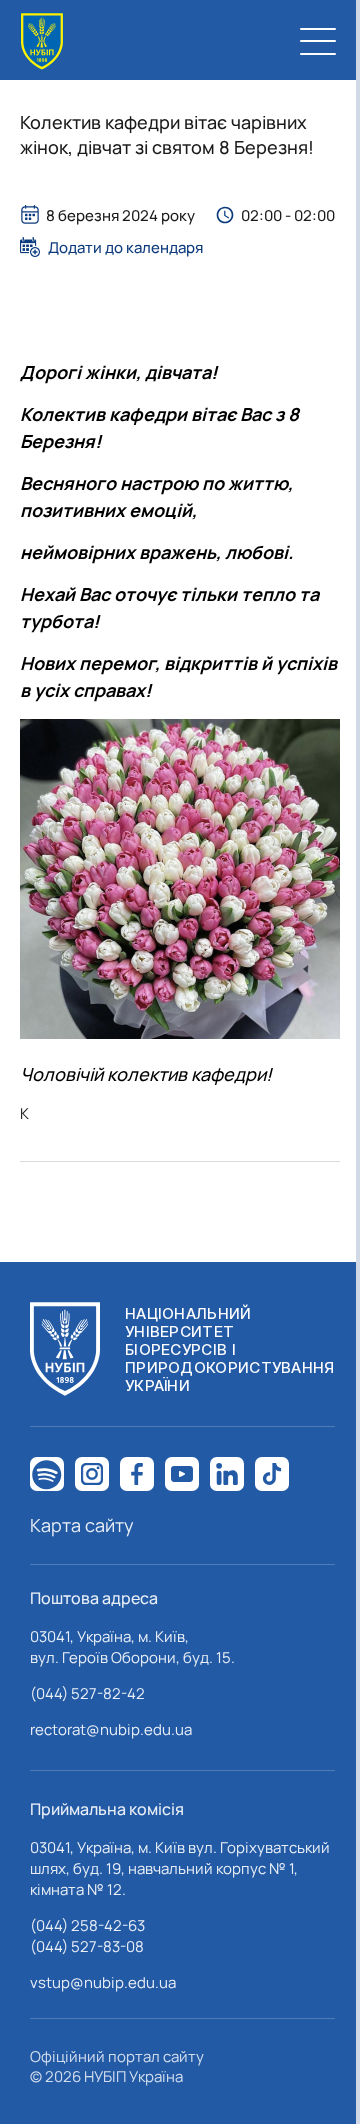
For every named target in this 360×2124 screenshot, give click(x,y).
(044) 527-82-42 (87, 1693)
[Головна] (42, 41)
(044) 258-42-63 (87, 1925)
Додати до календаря (125, 247)
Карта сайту (82, 1525)
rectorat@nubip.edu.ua (111, 1729)
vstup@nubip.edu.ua (103, 1982)
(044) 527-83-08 (87, 1946)
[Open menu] (318, 41)
